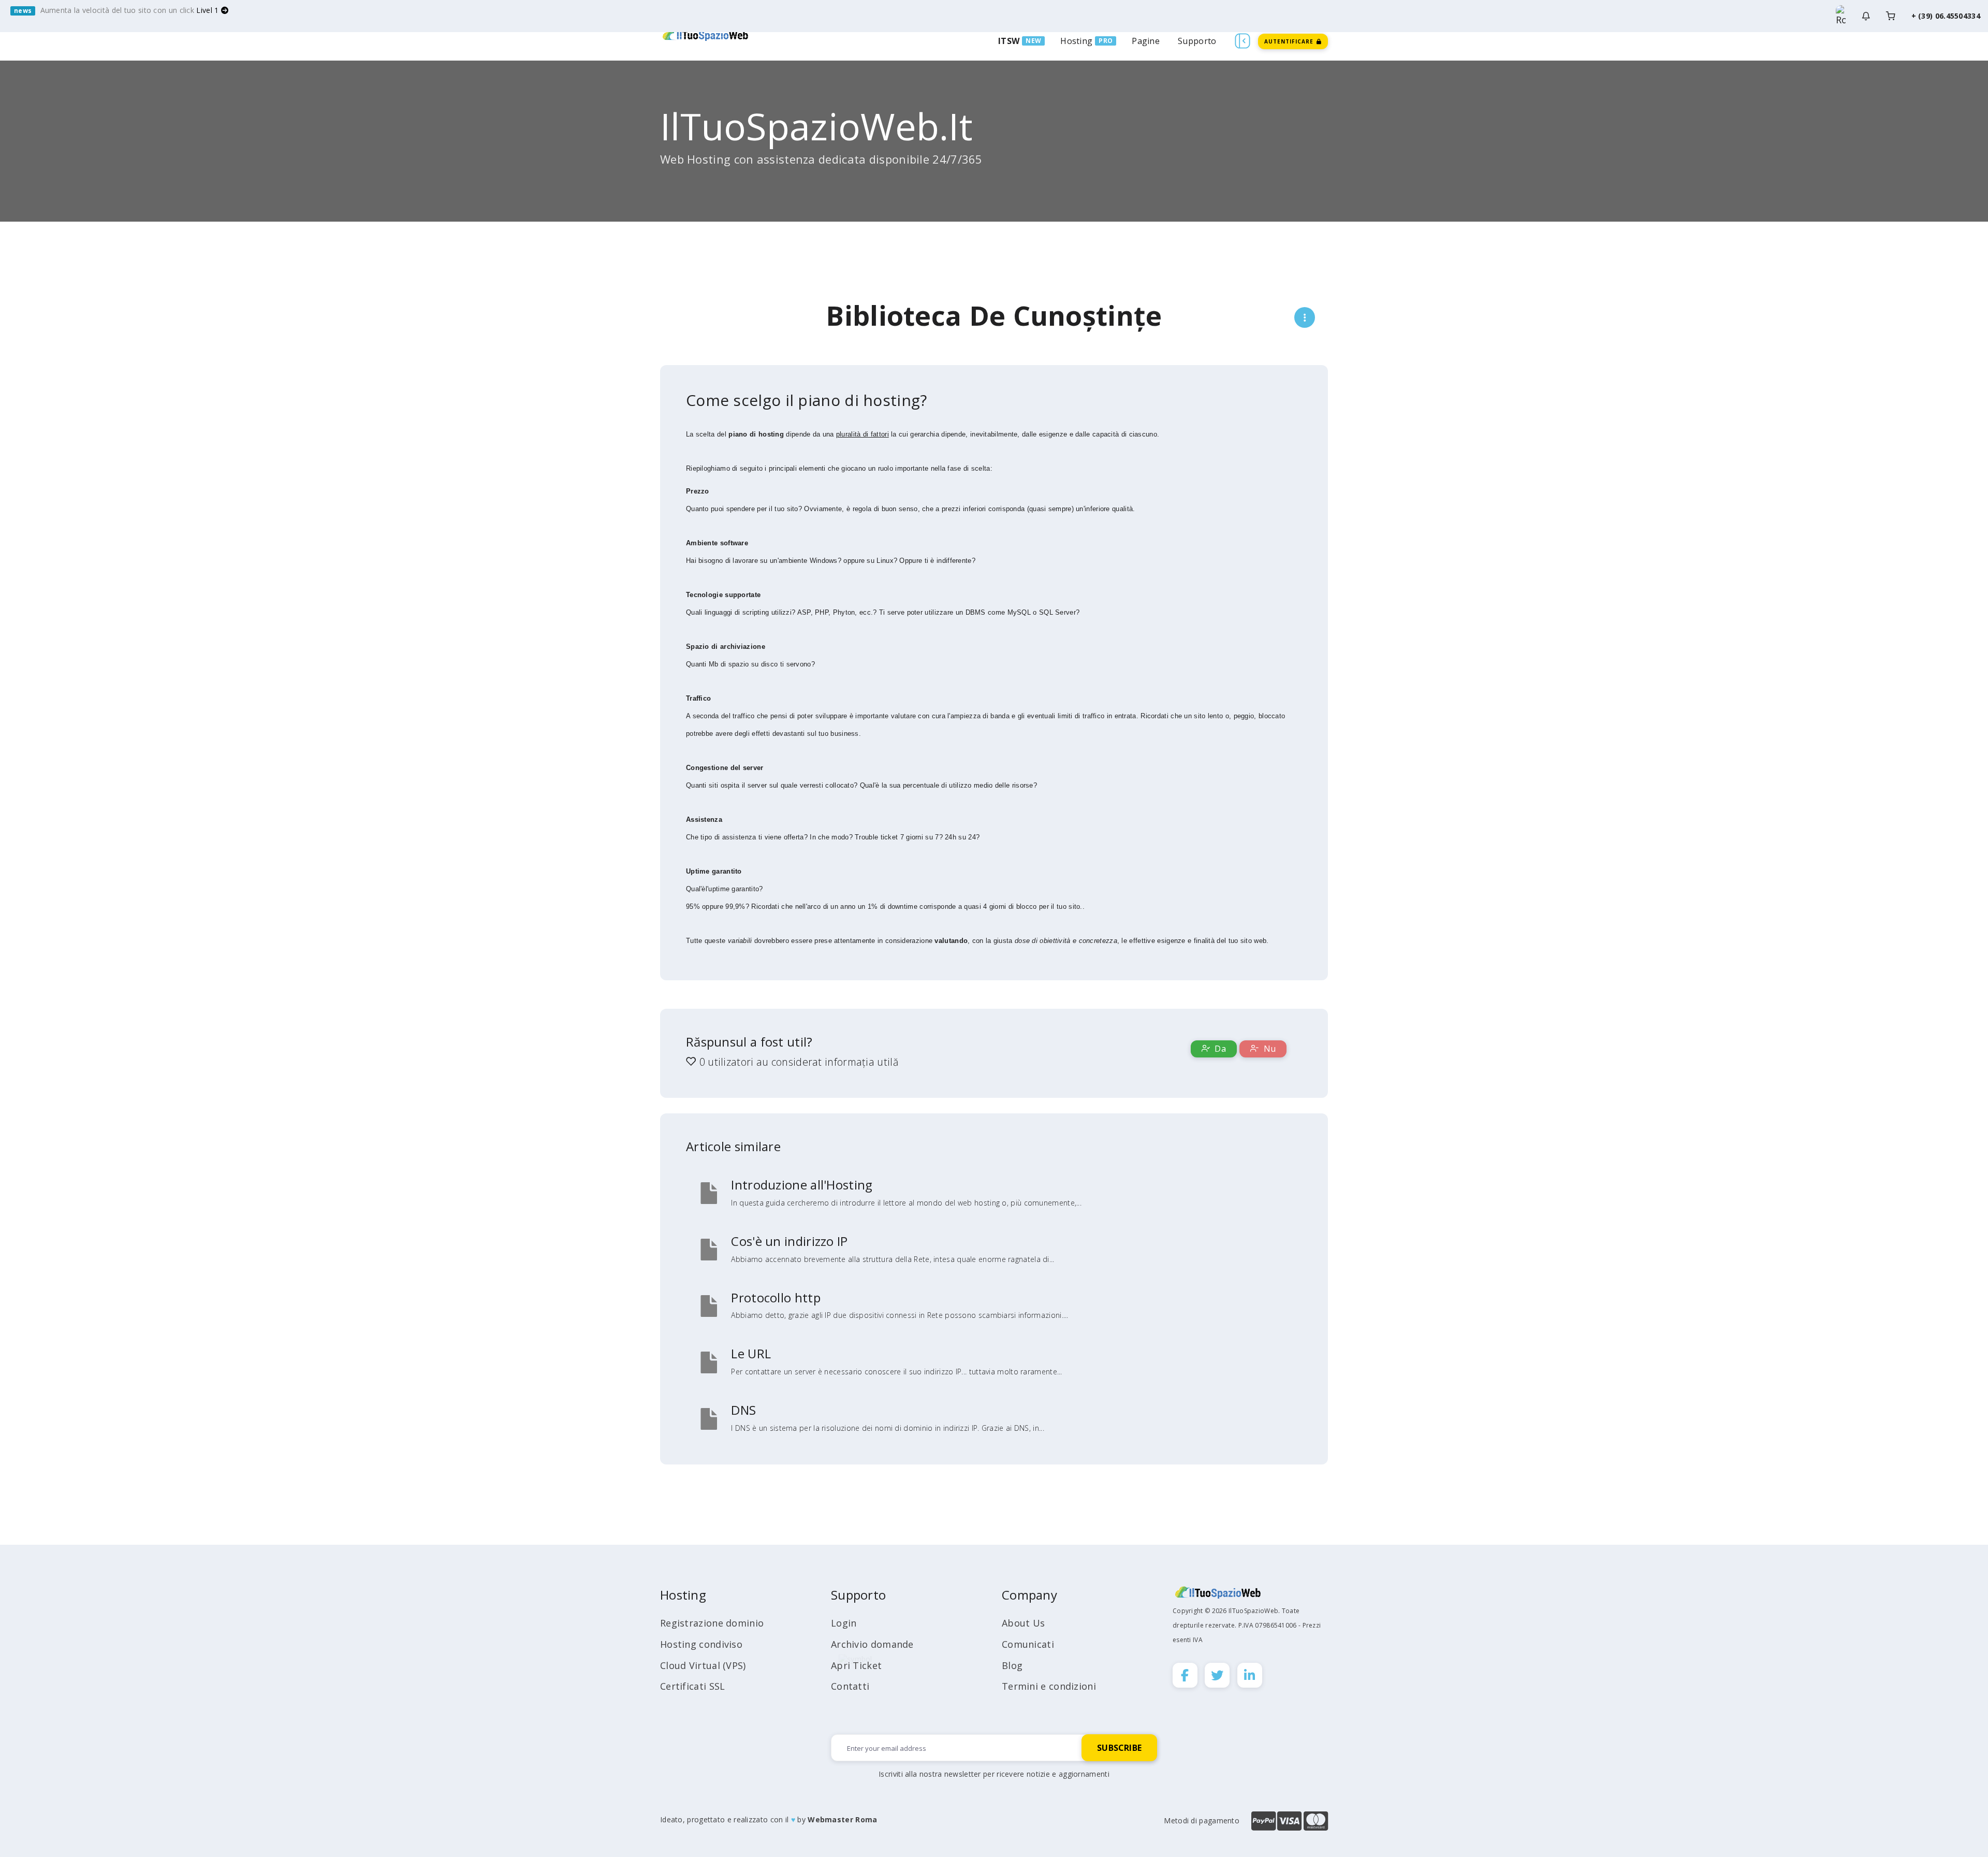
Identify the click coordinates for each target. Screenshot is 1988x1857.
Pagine (1146, 41)
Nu (1268, 1049)
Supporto (1197, 41)
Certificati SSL (693, 1686)
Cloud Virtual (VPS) (703, 1665)
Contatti (850, 1686)
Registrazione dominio (712, 1623)
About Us (1023, 1623)
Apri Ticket (856, 1665)
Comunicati (1028, 1644)
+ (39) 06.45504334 (1946, 16)
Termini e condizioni (1049, 1686)
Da (1219, 1049)
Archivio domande (872, 1644)
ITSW (1009, 41)
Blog (1012, 1665)
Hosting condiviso (701, 1644)
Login (844, 1623)
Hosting (1076, 41)
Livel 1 (208, 10)
